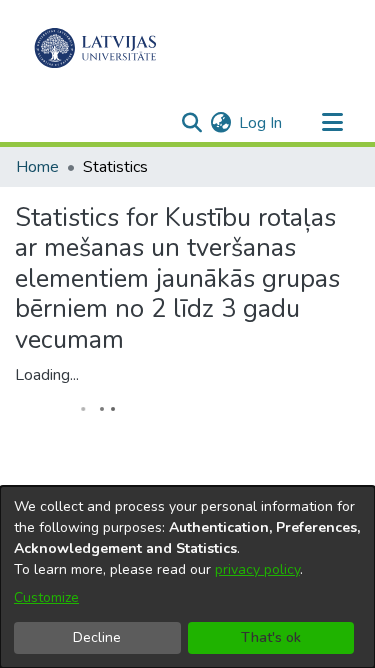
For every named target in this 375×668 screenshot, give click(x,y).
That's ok (271, 637)
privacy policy (257, 569)
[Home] (95, 48)
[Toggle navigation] (332, 123)
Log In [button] (261, 123)
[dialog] (187, 577)
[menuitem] (220, 123)
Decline (97, 637)
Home (37, 167)
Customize (46, 597)
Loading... (47, 375)
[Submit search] (191, 123)
